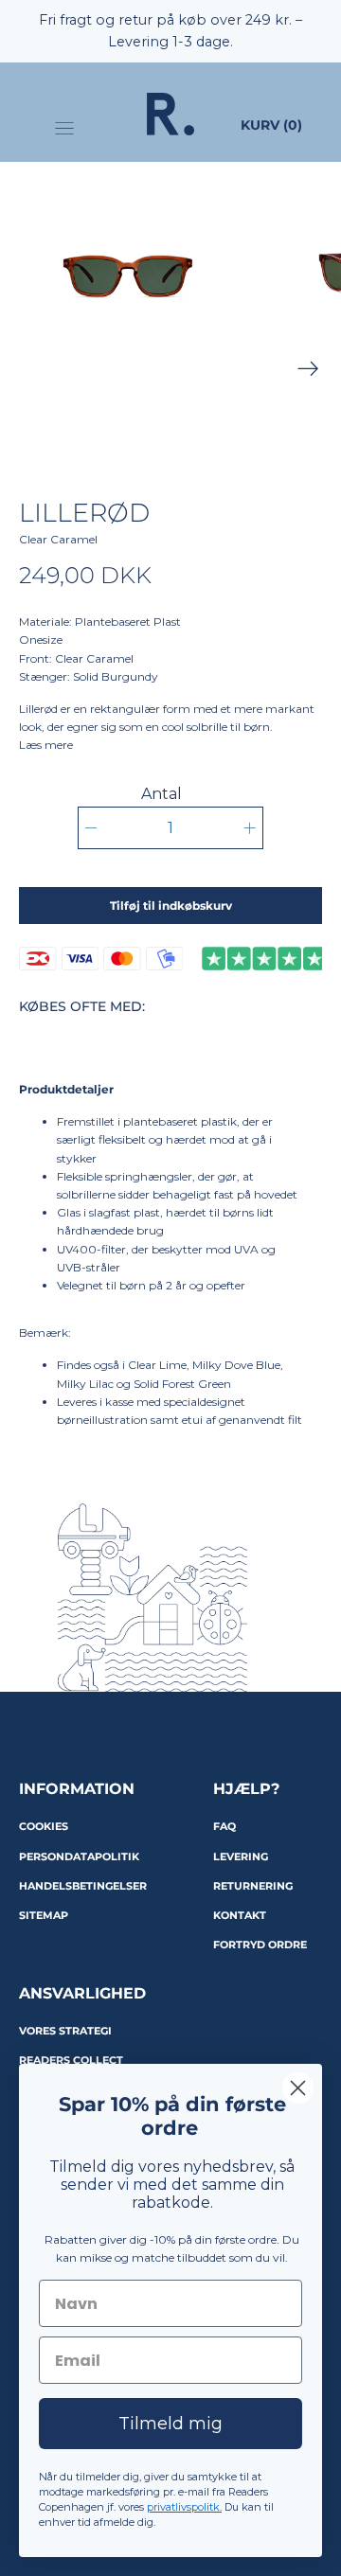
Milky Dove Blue (236, 1365)
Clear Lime (157, 1365)
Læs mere (46, 745)
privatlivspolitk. (184, 2507)
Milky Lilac (85, 1384)
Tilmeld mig (170, 2424)
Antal (162, 794)
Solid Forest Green (182, 1384)
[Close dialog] (298, 2088)
